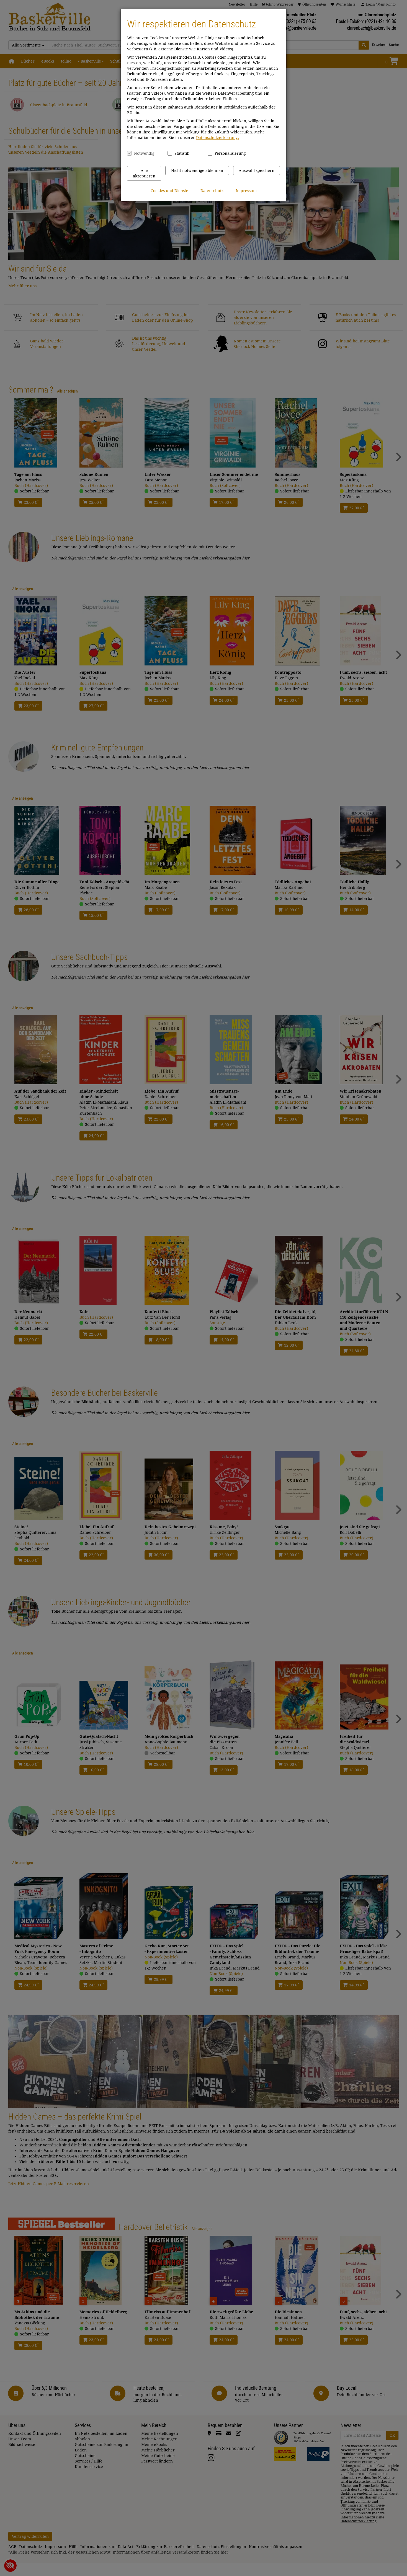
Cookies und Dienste (169, 191)
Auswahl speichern (257, 171)
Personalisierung (227, 153)
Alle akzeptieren (144, 173)
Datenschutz (212, 191)
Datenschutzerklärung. (217, 138)
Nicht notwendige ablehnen (197, 171)
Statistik (182, 153)
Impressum (246, 191)
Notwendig (144, 153)
